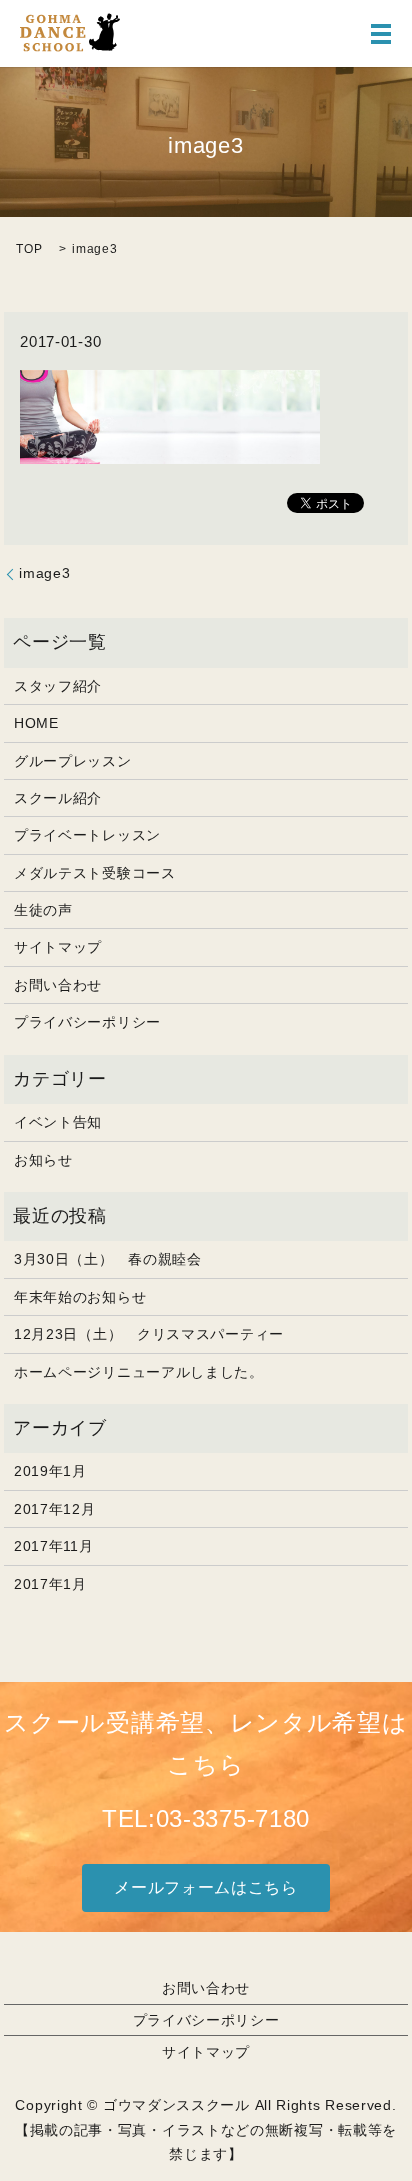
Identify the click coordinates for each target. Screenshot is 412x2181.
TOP (29, 249)
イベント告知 (58, 1122)
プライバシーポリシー (87, 1022)
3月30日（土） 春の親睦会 (108, 1259)
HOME (36, 723)
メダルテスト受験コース (95, 873)
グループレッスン (73, 761)
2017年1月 (50, 1584)
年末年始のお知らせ (80, 1297)
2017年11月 (54, 1546)
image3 (44, 573)
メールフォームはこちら (206, 1887)
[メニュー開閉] (381, 34)
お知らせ (43, 1160)
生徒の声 (43, 910)
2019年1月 (50, 1471)
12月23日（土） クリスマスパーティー (149, 1334)
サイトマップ (58, 947)
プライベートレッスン (87, 835)
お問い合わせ (58, 985)
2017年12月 (55, 1509)
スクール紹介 (58, 798)
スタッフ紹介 (58, 686)
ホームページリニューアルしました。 (139, 1372)
